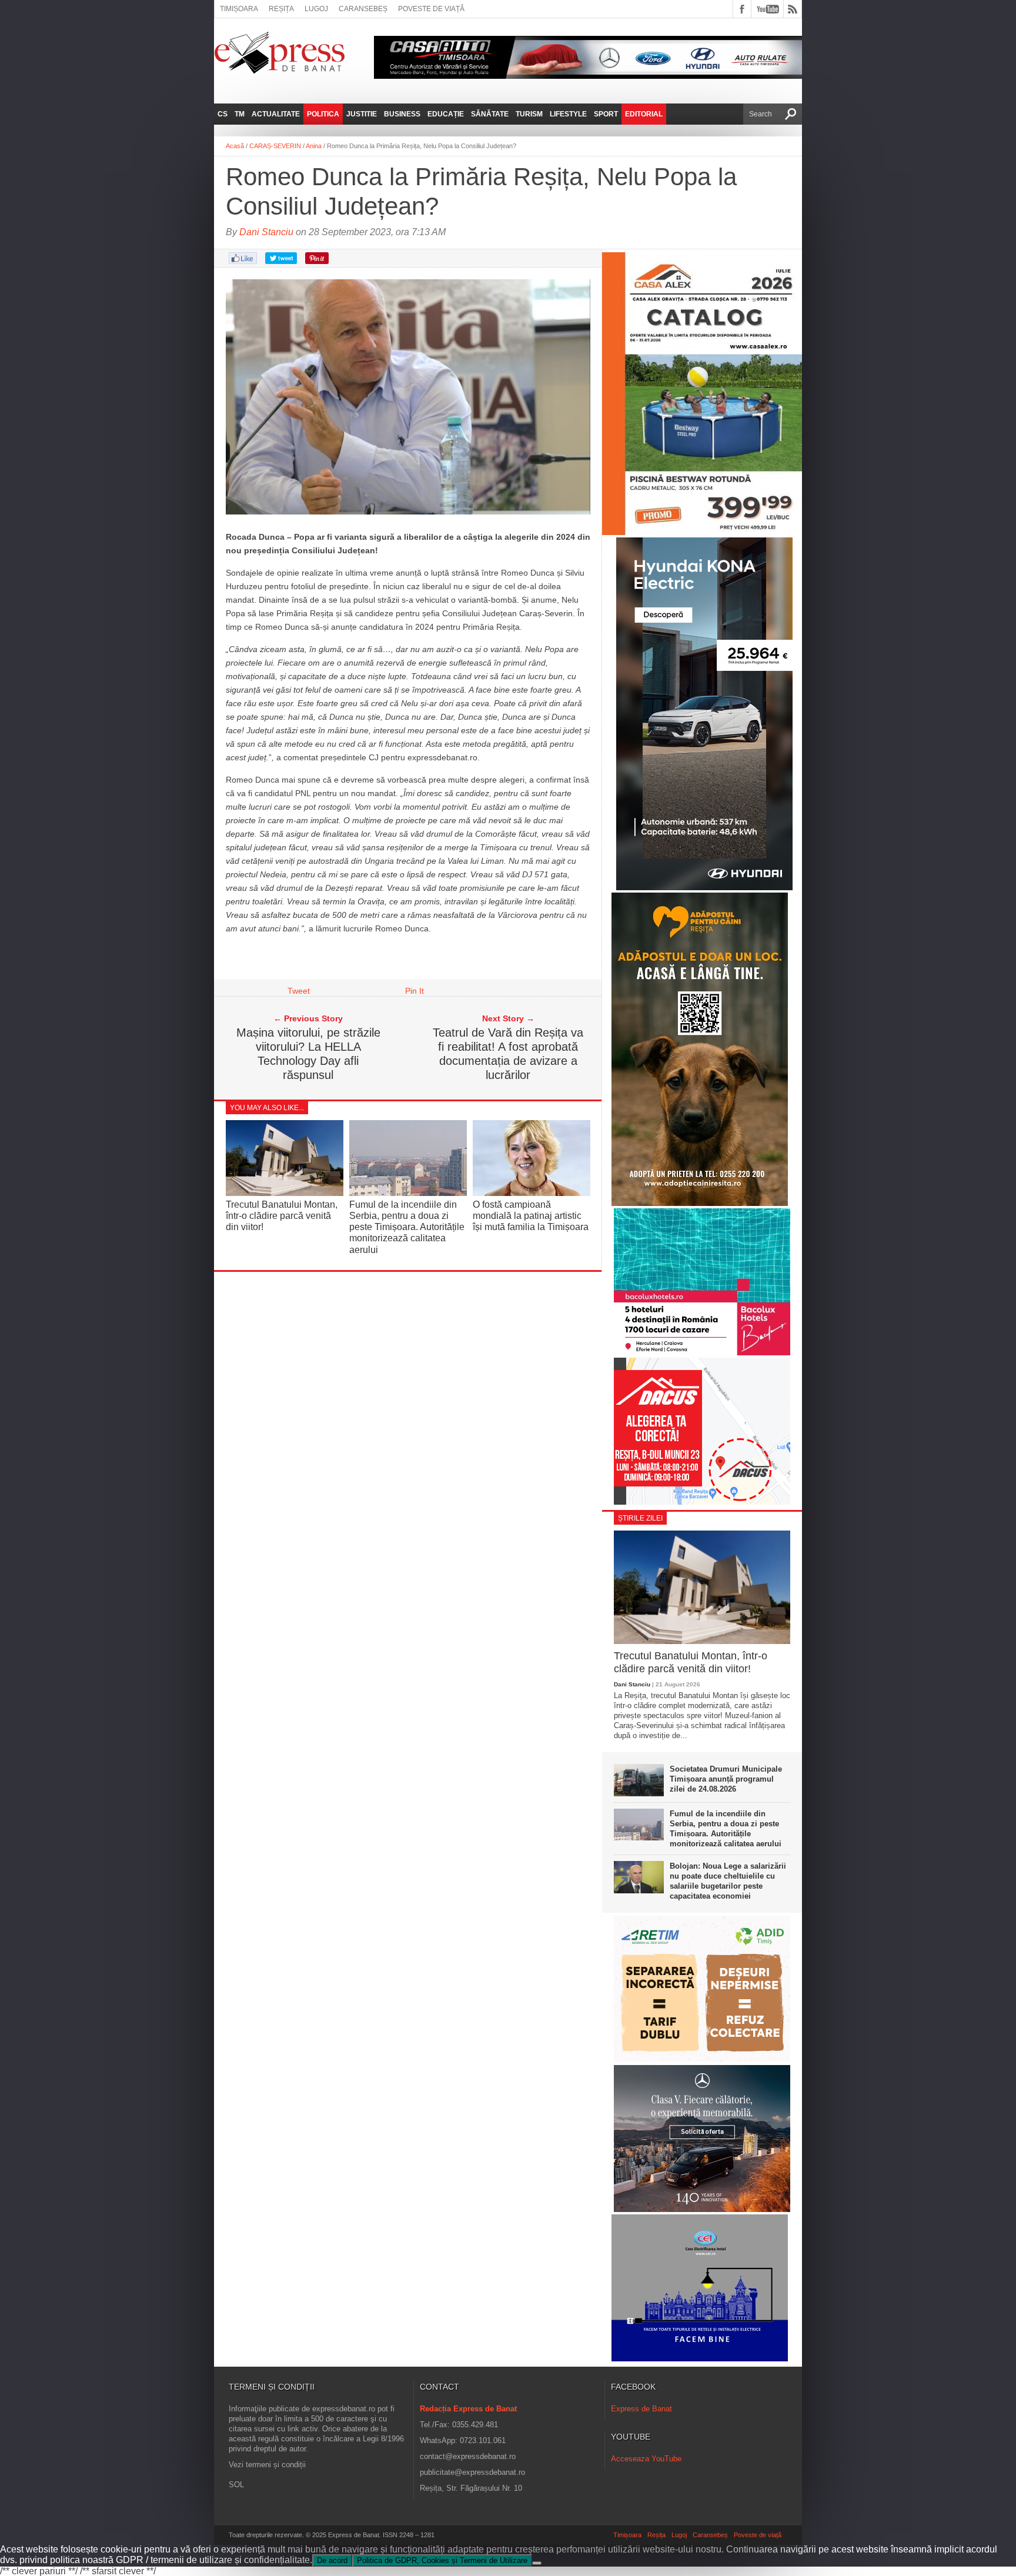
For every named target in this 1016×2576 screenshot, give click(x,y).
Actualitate (276, 114)
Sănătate (490, 114)
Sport (606, 114)
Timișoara (239, 9)
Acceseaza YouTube (646, 2459)
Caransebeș (363, 9)
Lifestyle (568, 114)
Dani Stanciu (266, 232)
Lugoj (316, 9)
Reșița (281, 9)
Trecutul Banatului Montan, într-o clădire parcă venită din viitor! (282, 1216)
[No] (537, 2563)
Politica (323, 114)
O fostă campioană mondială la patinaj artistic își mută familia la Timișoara (531, 1216)
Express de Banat (641, 2409)
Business (402, 114)
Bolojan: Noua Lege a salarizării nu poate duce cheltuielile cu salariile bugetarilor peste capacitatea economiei (728, 1881)
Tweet (299, 991)
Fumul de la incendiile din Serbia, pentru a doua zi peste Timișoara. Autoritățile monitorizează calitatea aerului (407, 1227)
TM (240, 114)
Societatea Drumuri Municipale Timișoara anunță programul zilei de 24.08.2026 (726, 1779)
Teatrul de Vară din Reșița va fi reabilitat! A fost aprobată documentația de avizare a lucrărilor (508, 1054)
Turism (529, 114)
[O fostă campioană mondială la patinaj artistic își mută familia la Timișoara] (532, 1193)
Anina (314, 146)
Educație (446, 114)
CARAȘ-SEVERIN (275, 146)
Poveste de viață (431, 9)
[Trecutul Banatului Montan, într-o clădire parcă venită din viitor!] (285, 1193)
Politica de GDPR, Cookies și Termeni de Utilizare (442, 2560)
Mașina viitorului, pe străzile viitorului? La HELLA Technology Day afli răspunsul (308, 1054)
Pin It (415, 991)
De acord (332, 2560)
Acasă (235, 146)
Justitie (362, 114)
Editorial (644, 114)
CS (223, 114)
